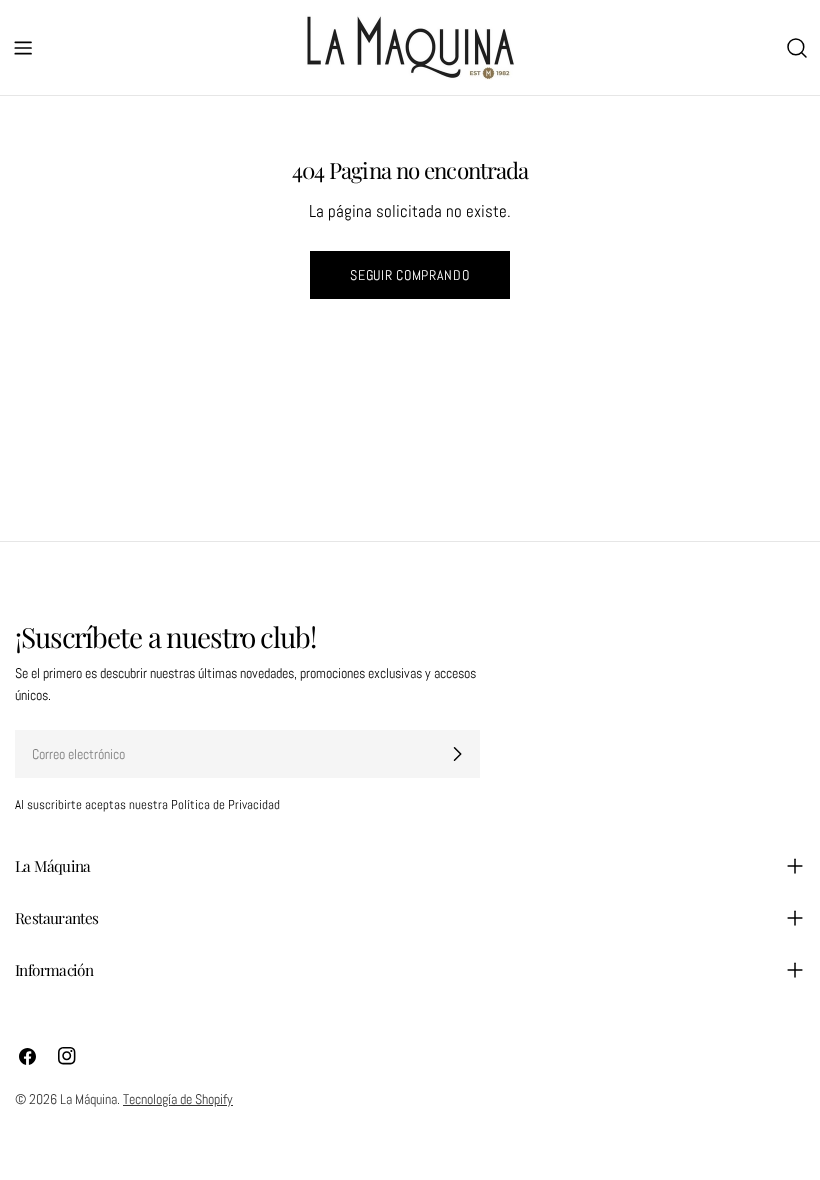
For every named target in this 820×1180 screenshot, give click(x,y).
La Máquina (88, 1099)
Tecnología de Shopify (178, 1099)
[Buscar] (797, 48)
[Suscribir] (457, 754)
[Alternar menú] (23, 48)
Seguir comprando (409, 275)
